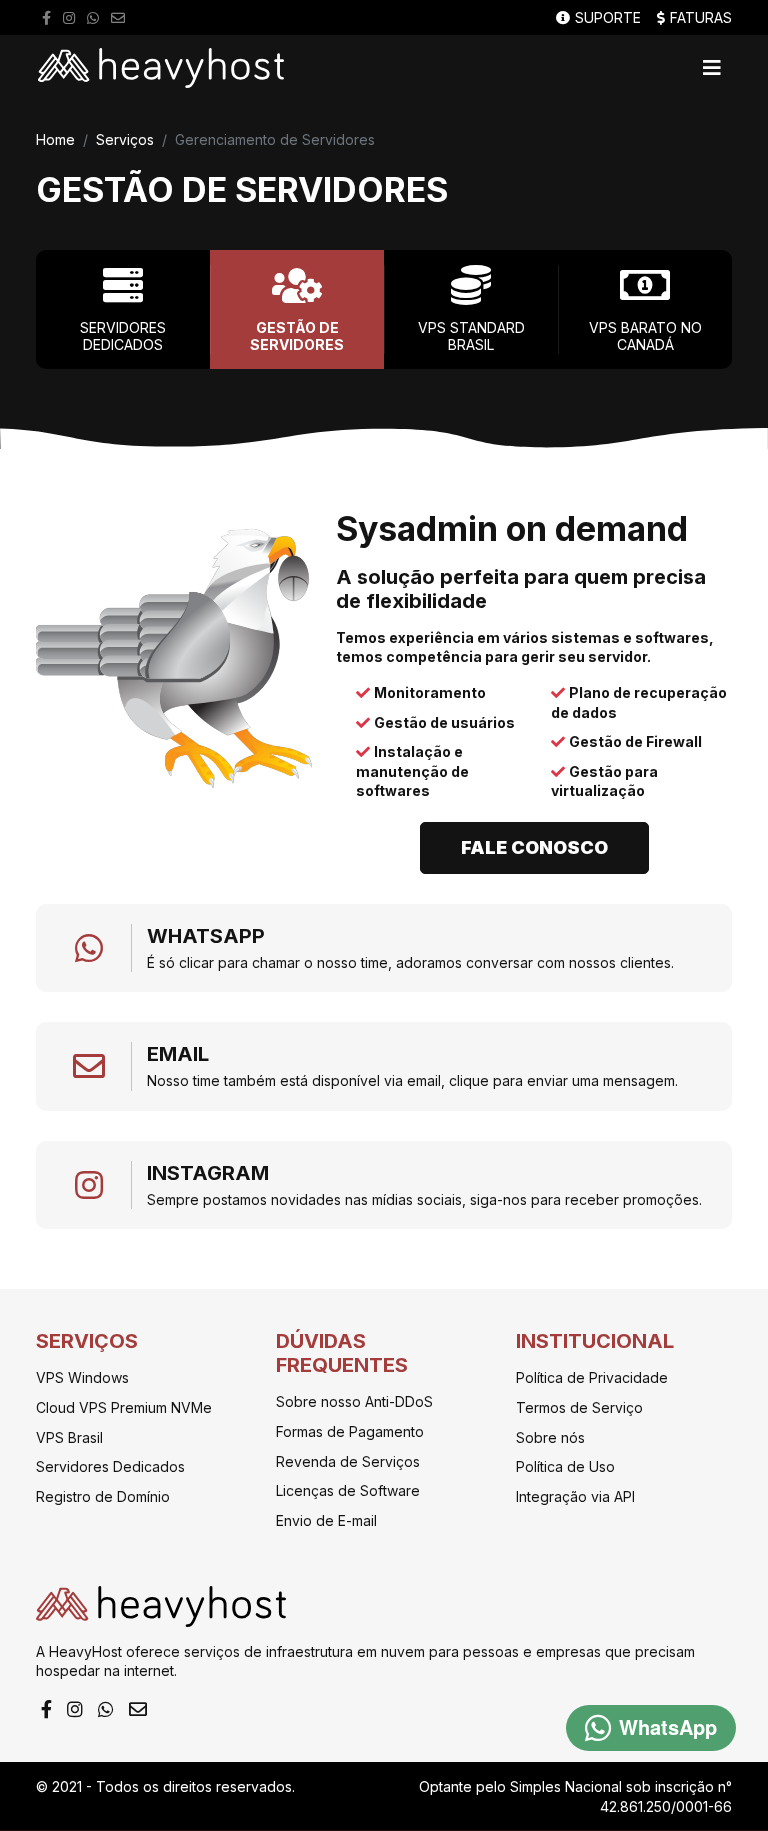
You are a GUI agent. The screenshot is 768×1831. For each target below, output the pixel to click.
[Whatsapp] (93, 17)
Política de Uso (565, 1466)
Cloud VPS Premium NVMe (124, 1407)
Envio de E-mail (326, 1520)
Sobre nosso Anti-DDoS (354, 1401)
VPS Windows (82, 1377)
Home (55, 139)
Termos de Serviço (579, 1407)
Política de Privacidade (592, 1377)
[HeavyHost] (161, 68)
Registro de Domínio (103, 1496)
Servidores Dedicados (110, 1466)
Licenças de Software (348, 1490)
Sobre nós (550, 1437)
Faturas (701, 17)
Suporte (608, 17)
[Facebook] (46, 17)
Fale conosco (534, 847)
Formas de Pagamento (350, 1431)
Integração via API (575, 1496)
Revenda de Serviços (348, 1461)
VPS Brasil (69, 1437)
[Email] (118, 17)
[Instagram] (69, 17)
